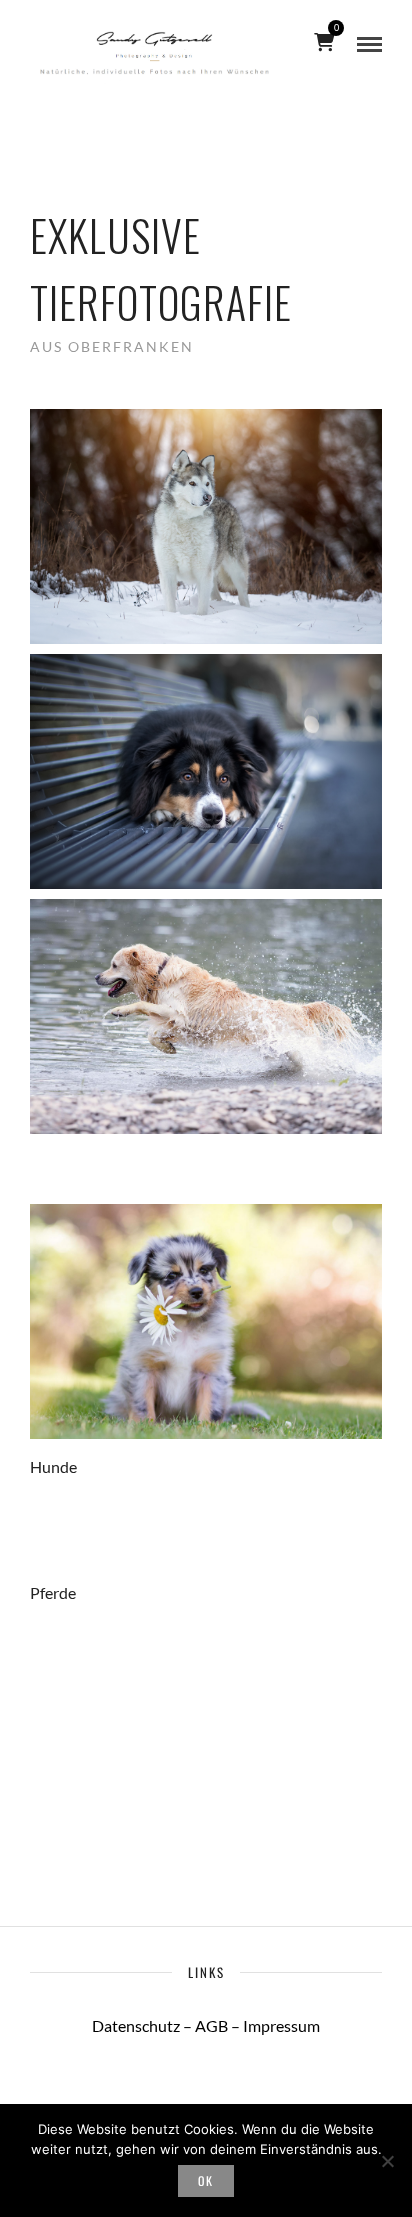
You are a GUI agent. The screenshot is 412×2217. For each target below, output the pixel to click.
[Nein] (387, 2161)
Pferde (53, 1592)
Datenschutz (136, 2025)
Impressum (281, 2025)
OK (206, 2180)
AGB (211, 2025)
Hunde (53, 1466)
